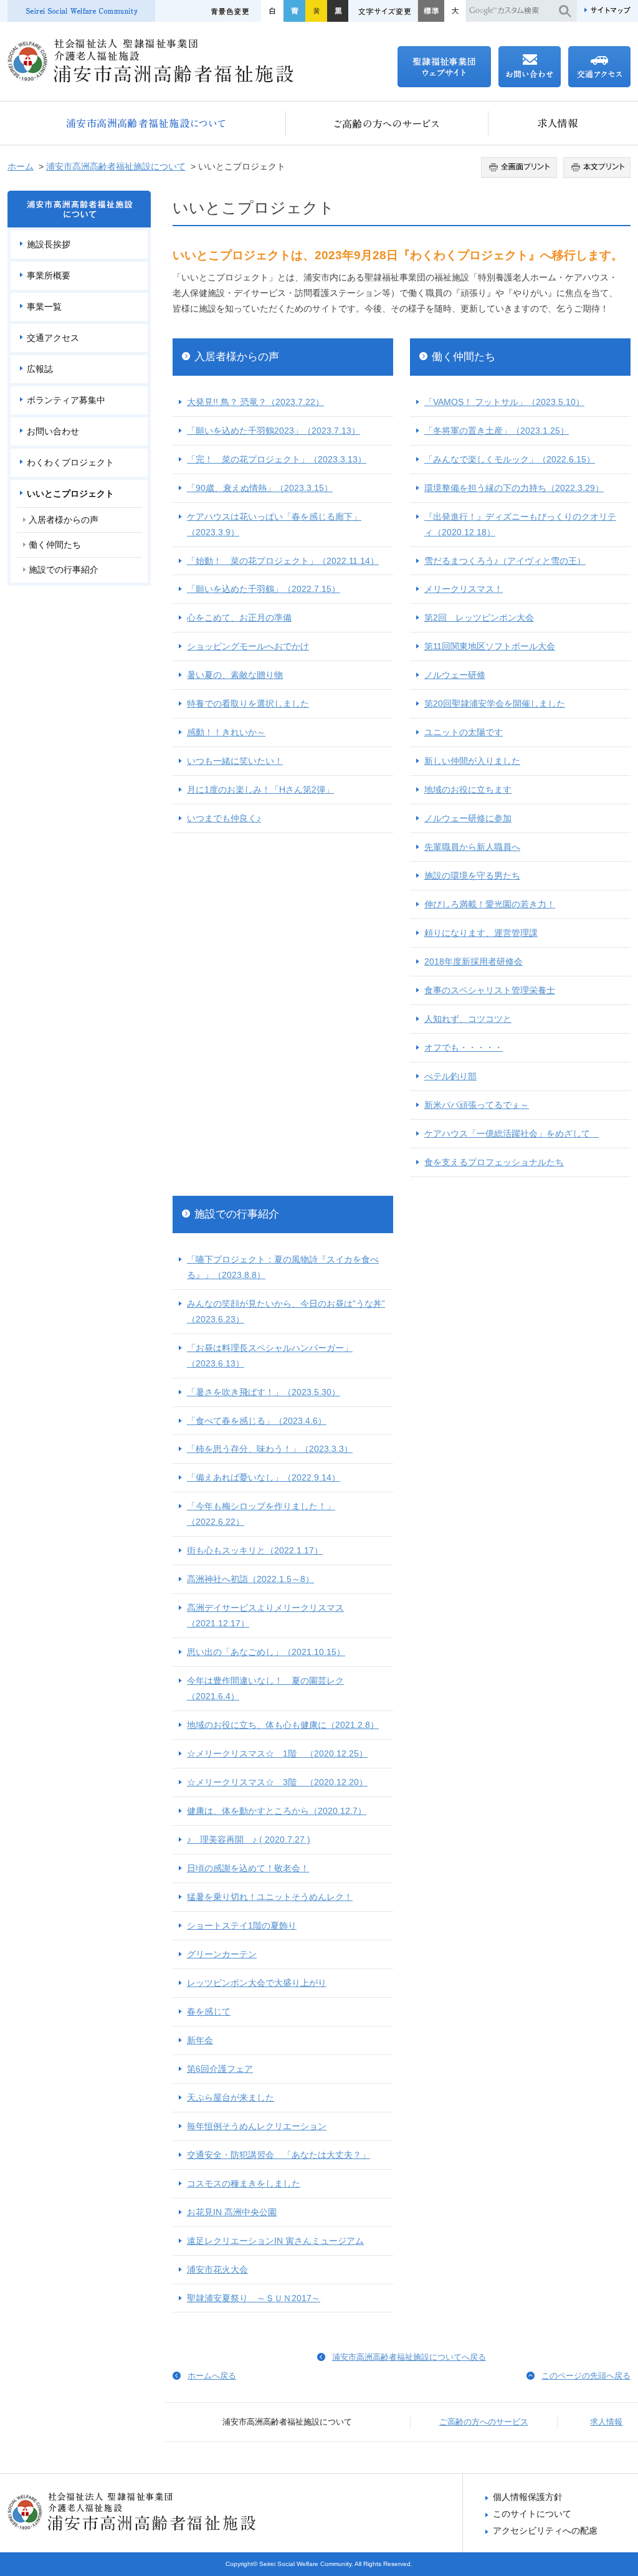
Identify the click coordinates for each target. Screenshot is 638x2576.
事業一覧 (44, 307)
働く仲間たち (464, 357)
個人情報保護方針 (528, 2497)
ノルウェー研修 (455, 675)
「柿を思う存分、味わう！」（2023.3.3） (270, 1449)
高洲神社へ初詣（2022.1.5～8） (250, 1579)
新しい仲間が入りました (472, 761)
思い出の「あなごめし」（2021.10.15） (266, 1652)
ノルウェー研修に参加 (468, 818)
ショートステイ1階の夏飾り (242, 1925)
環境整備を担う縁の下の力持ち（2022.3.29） (514, 488)
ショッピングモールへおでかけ (248, 646)
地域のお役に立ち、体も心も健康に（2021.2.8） (283, 1725)
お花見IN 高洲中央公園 (232, 2212)
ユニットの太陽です (464, 732)
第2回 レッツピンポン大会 (479, 618)
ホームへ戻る (212, 2376)
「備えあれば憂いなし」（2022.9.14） (264, 1477)
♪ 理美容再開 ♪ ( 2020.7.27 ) (249, 1839)
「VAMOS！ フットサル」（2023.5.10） (504, 402)
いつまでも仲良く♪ (224, 818)
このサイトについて (532, 2514)
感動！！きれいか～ (226, 732)
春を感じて (209, 2011)
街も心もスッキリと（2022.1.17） (255, 1550)
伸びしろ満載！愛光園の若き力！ (490, 904)
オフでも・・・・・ (464, 1047)
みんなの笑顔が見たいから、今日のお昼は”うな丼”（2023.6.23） (286, 1311)
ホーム (21, 166)
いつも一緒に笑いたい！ (235, 761)
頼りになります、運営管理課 (481, 933)
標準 (431, 11)
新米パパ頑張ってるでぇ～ (477, 1105)
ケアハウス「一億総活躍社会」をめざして (512, 1133)
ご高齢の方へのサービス (387, 123)
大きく (455, 11)
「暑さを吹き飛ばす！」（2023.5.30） (264, 1392)
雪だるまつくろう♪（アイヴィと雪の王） (505, 561)
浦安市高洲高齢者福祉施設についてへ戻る (409, 2357)
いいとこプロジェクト (70, 494)
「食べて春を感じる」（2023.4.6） (257, 1421)
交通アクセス (53, 338)
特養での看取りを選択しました (248, 704)
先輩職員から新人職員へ (472, 847)
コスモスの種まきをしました (244, 2183)
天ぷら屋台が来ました (231, 2097)
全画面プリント (521, 168)
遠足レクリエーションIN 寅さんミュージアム (275, 2241)
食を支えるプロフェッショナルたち (494, 1162)
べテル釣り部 (450, 1076)
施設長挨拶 (49, 244)
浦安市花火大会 (217, 2269)
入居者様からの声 (237, 357)
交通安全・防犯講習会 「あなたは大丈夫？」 (279, 2155)
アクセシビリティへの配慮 (545, 2531)
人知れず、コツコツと (468, 1019)
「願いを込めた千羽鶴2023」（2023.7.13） (274, 431)
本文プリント (595, 168)
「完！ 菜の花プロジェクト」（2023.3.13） (277, 459)
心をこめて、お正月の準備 (239, 618)
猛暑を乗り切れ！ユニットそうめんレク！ (270, 1897)
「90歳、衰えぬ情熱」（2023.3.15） (260, 488)
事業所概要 (49, 275)
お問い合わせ (53, 431)
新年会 (200, 2040)
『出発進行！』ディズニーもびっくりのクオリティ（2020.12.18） (520, 524)
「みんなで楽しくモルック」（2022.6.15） (510, 459)
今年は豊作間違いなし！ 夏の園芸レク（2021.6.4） (265, 1688)
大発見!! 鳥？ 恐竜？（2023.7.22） (255, 402)
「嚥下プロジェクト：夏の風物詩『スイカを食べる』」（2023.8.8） (283, 1267)
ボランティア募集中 (66, 400)
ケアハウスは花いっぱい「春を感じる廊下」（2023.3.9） (274, 524)
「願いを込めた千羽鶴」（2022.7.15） (264, 589)
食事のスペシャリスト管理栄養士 (490, 990)
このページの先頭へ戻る (586, 2376)
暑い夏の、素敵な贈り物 (235, 675)
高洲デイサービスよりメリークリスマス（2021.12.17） (265, 1615)
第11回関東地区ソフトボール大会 (490, 646)
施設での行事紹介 (237, 1214)
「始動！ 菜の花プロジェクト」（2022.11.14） (283, 561)
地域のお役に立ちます (468, 789)
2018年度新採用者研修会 (474, 961)
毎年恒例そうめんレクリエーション (257, 2126)
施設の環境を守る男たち (472, 875)
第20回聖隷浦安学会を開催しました (495, 704)
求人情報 (559, 123)
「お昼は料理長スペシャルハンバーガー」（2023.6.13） (270, 1356)
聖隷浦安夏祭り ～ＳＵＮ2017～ (254, 2298)
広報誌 (40, 369)
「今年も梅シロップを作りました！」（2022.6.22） (261, 1514)
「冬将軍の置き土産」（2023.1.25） (497, 431)
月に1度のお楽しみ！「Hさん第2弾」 (260, 789)
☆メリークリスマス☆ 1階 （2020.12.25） (277, 1753)
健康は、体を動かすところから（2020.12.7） (277, 1811)
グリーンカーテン (222, 1954)
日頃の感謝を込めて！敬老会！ (248, 1868)
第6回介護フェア (220, 2069)
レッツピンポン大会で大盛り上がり (257, 1983)
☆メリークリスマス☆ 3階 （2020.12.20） (277, 1782)
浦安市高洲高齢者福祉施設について (147, 123)
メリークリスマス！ (464, 589)
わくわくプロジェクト (70, 462)
